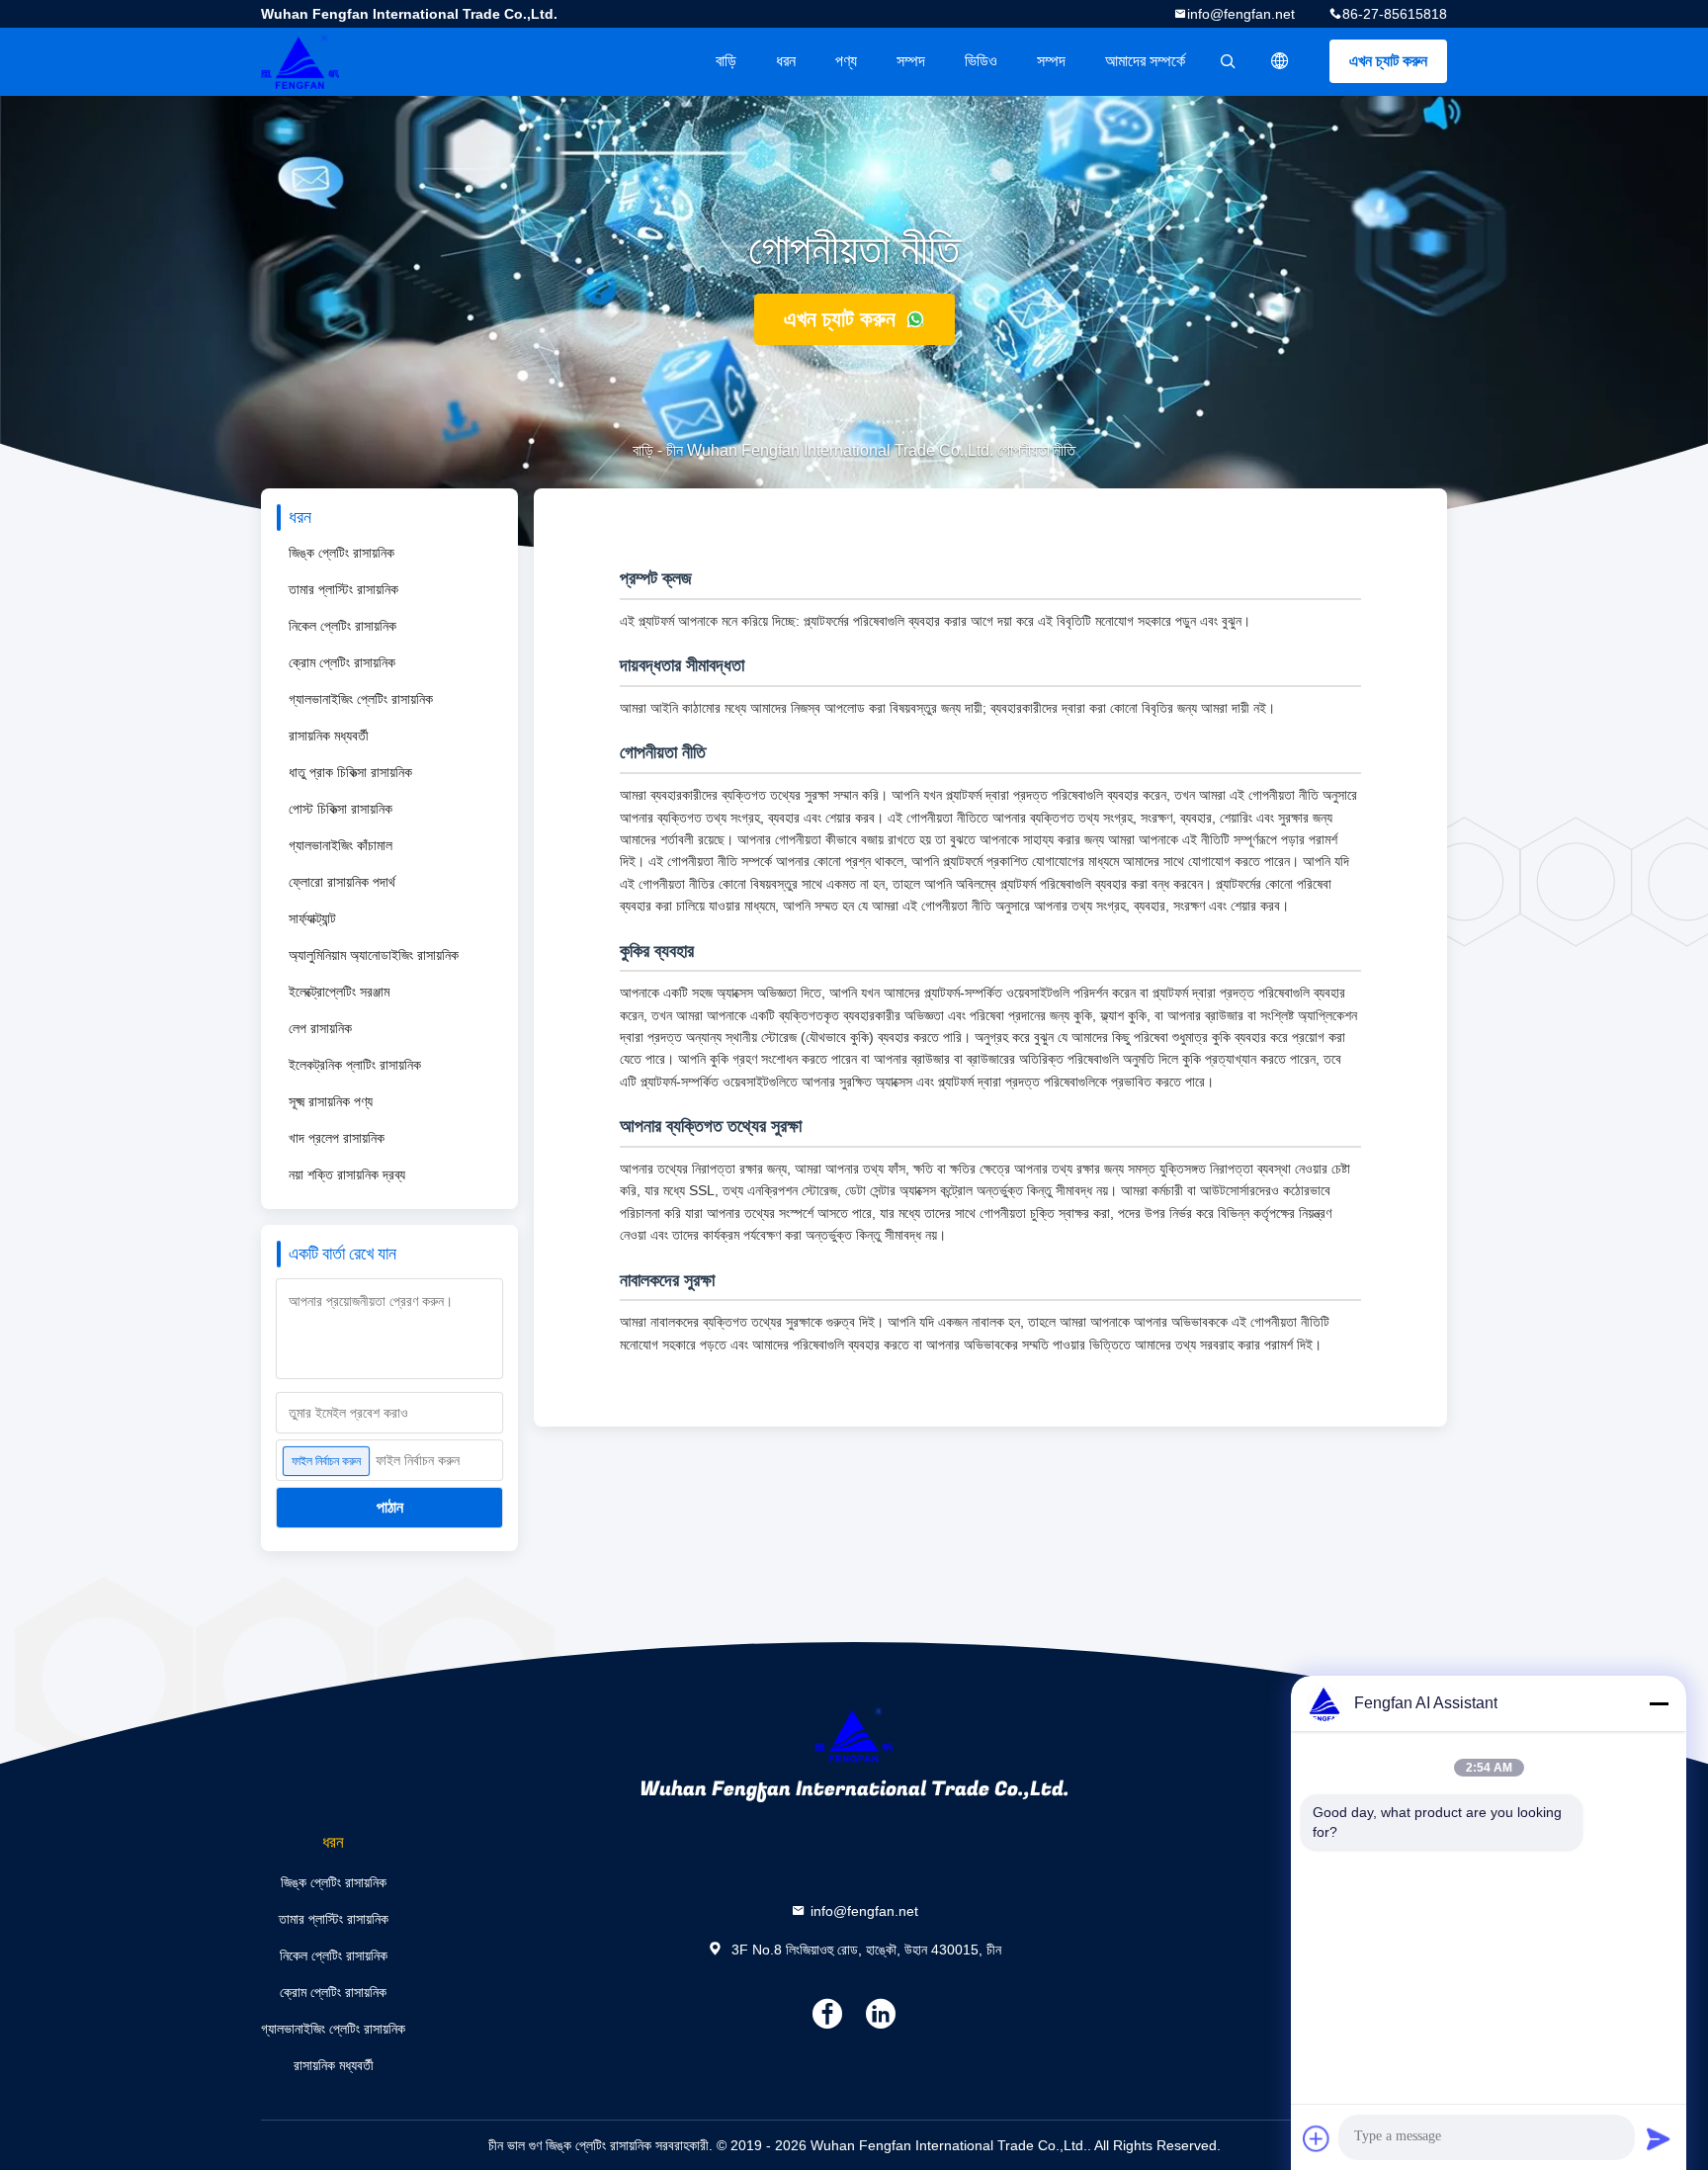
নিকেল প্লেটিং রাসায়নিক (342, 626)
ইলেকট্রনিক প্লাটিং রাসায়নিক (355, 1065)
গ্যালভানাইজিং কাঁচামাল (341, 845)
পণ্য (846, 61)
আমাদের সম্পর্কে (1145, 61)
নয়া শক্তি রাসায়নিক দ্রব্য (347, 1174)
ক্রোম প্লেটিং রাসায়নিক (342, 662)
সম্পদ (911, 61)
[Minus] (1659, 1703)
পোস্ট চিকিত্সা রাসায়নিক (341, 809)
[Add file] (1317, 2138)
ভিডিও (981, 61)
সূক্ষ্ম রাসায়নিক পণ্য (331, 1101)
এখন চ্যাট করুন (1388, 61)
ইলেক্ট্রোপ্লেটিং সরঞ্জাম (339, 992)
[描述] (1280, 61)
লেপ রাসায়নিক (320, 1028)
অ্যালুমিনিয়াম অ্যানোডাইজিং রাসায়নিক (374, 955)
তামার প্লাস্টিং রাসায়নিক (343, 589)
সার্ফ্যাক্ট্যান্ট (312, 918)
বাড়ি (726, 61)
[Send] (1659, 2138)
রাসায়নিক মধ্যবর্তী (329, 736)
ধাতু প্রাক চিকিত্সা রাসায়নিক (350, 772)
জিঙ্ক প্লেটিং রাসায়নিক (342, 553)
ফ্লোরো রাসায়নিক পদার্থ (342, 882)
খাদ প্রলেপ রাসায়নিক (337, 1138)
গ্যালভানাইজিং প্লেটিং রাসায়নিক (361, 699)
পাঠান (390, 1507)
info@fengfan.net (1241, 14)
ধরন (786, 61)
